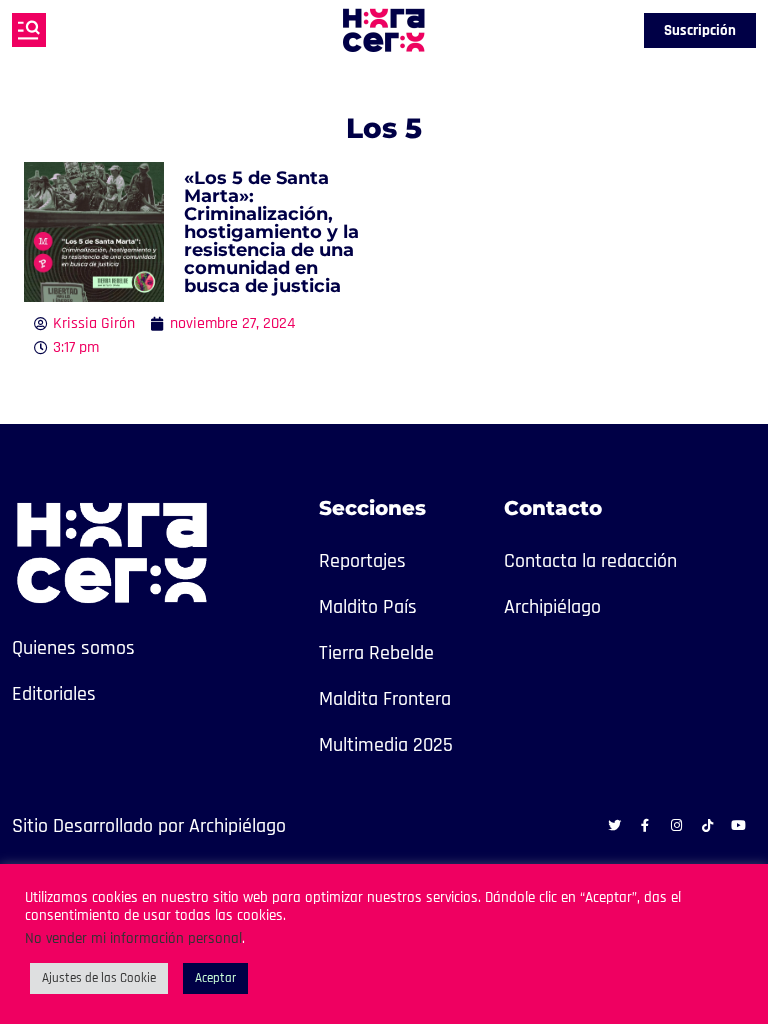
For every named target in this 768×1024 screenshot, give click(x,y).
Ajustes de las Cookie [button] (99, 978)
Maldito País (368, 607)
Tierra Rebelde (376, 653)
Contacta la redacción (590, 561)
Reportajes (362, 561)
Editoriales (54, 694)
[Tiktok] (707, 825)
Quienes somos (73, 648)
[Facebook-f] (645, 825)
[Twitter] (614, 825)
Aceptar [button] (215, 978)
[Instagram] (676, 825)
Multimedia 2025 (386, 745)
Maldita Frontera (385, 699)
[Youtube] (738, 825)
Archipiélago (552, 607)
